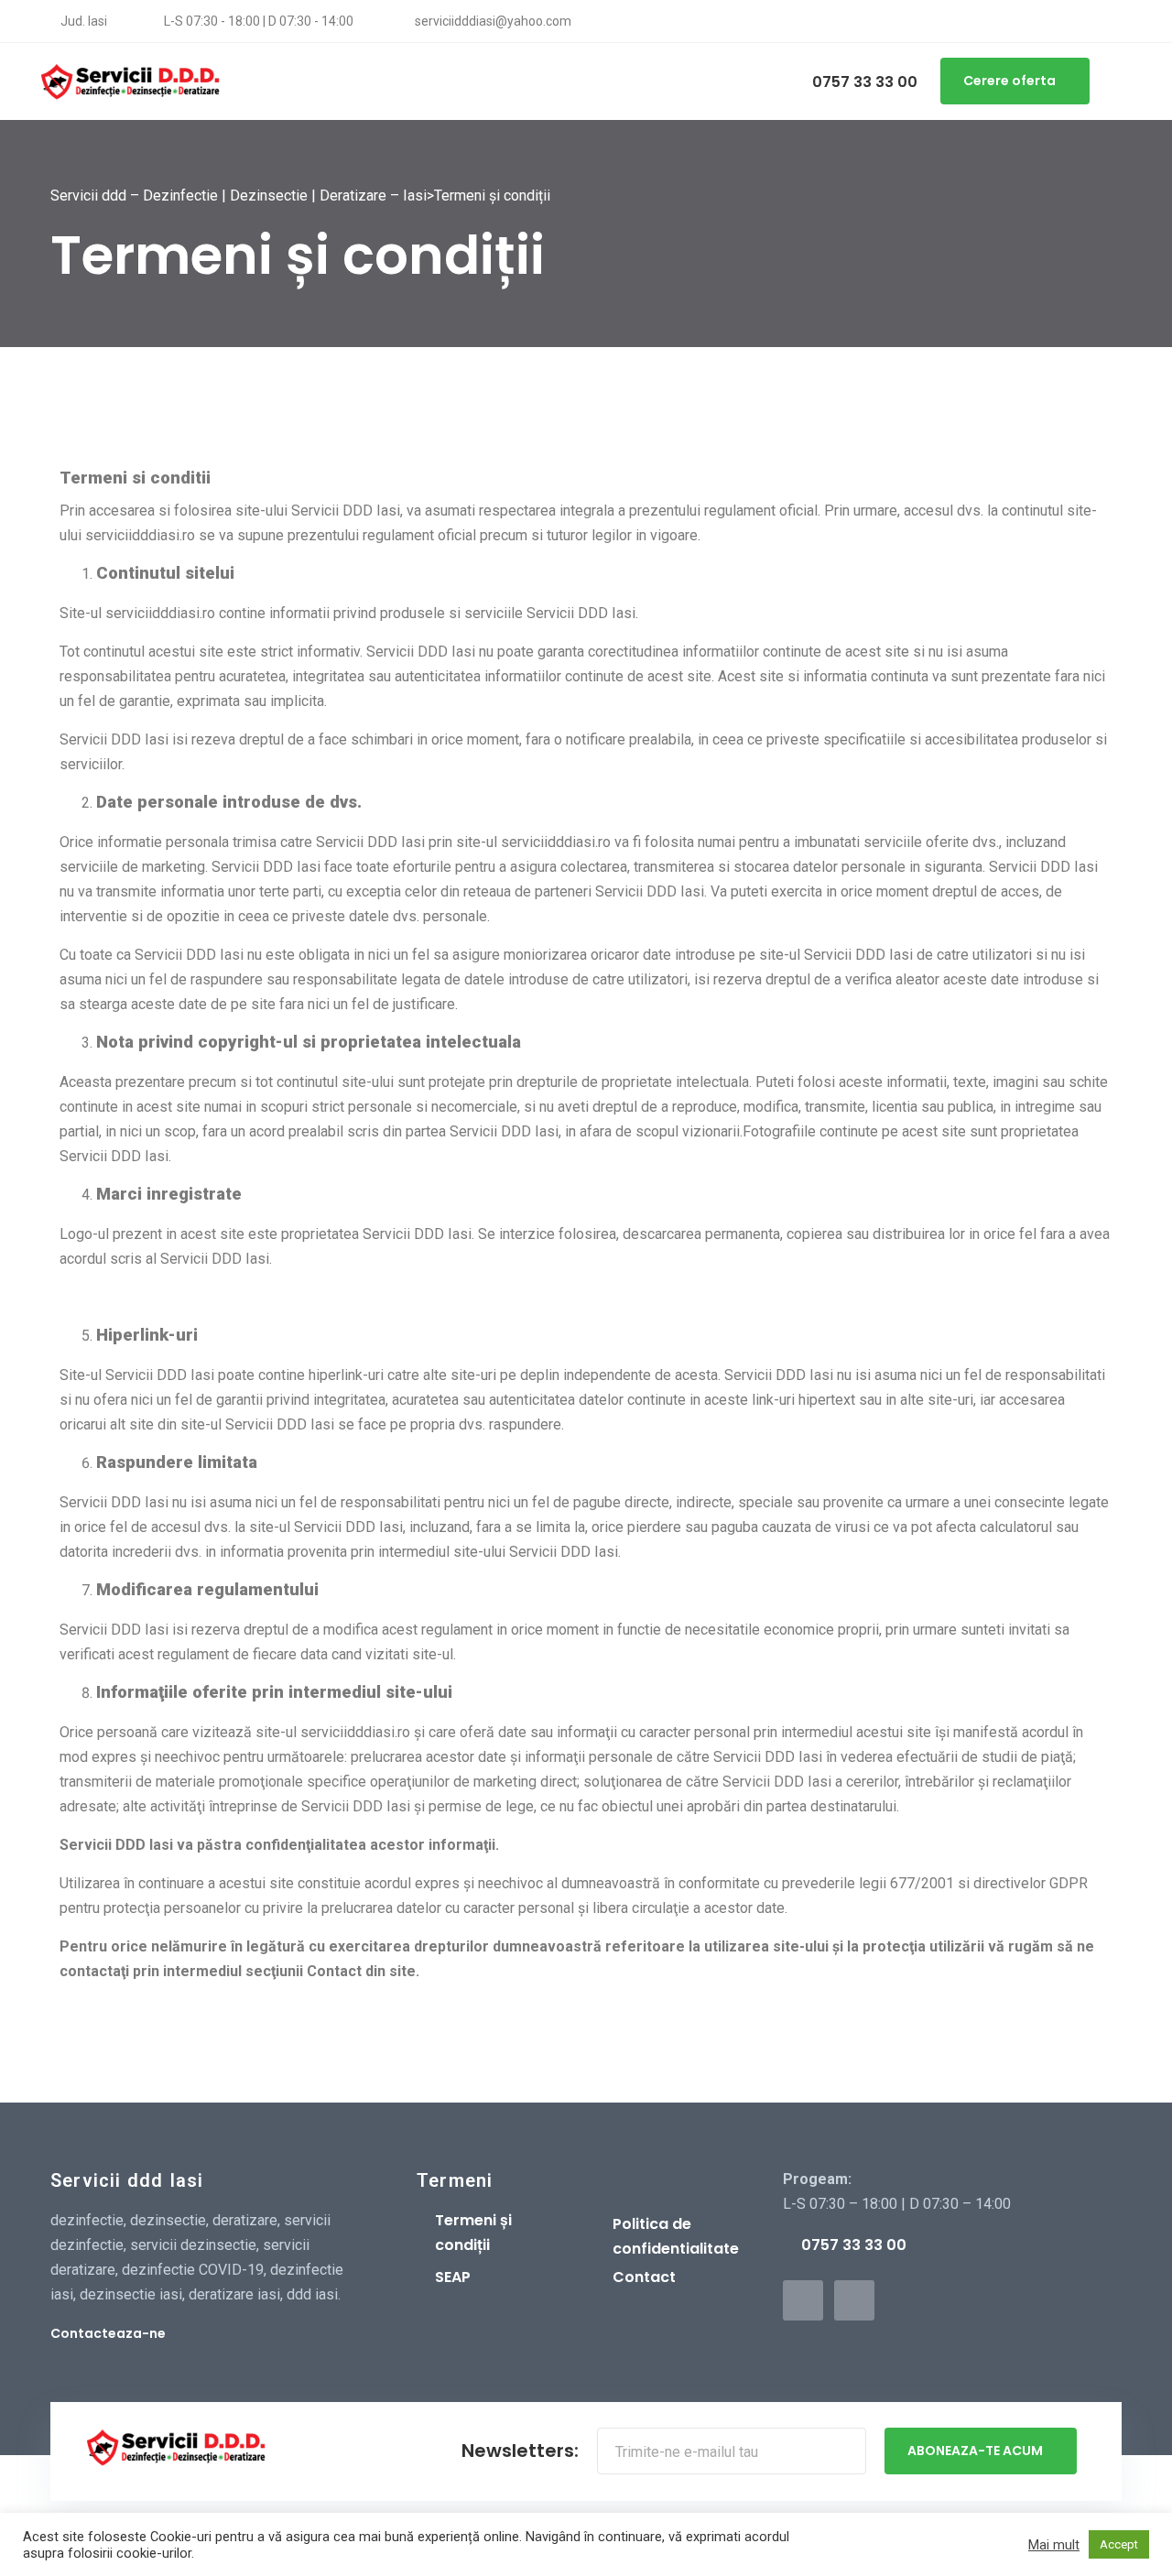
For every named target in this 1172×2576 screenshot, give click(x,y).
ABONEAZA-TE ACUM (975, 2451)
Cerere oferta (1009, 81)
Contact (644, 2277)
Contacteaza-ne (108, 2333)
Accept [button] (1119, 2544)
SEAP (453, 2277)
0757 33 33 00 (863, 82)
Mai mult (1054, 2545)
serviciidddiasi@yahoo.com (492, 21)
